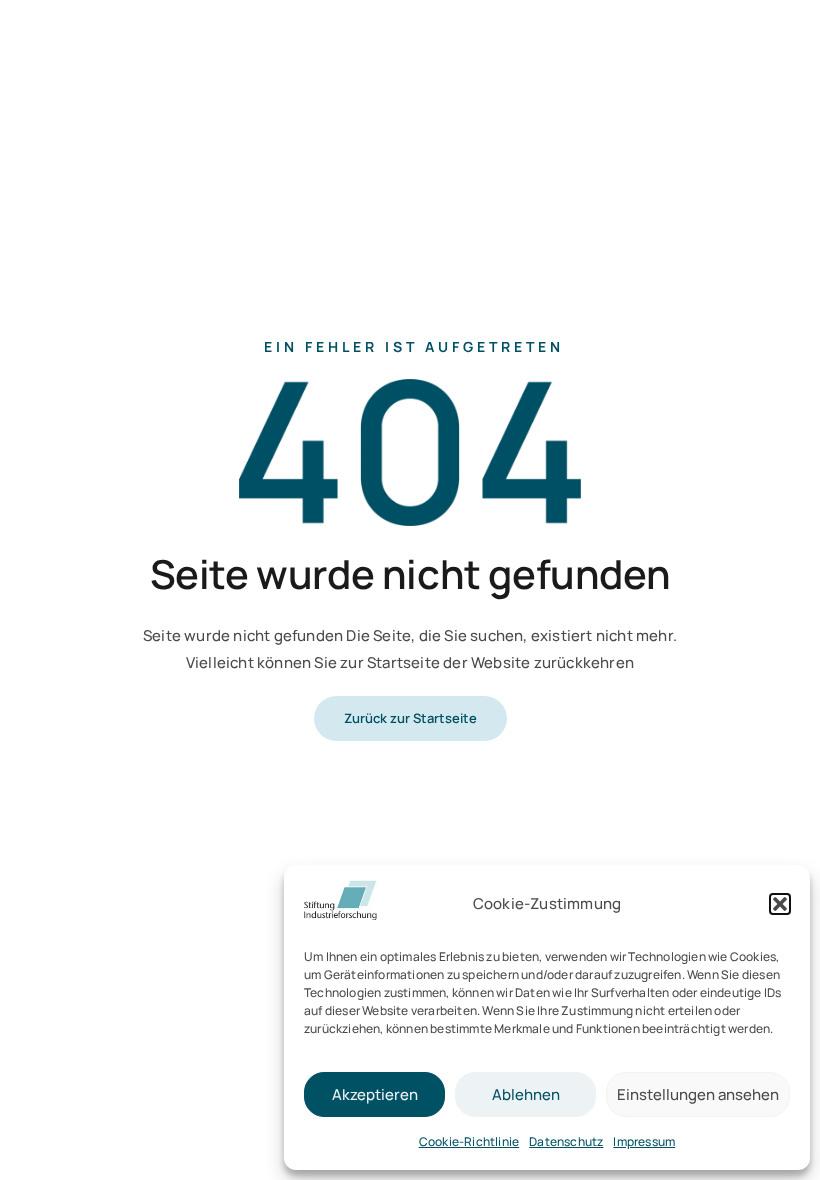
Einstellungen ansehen (698, 1094)
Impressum (644, 1141)
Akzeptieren (375, 1094)
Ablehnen (526, 1094)
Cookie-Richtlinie (469, 1141)
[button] (780, 904)
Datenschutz (566, 1141)
